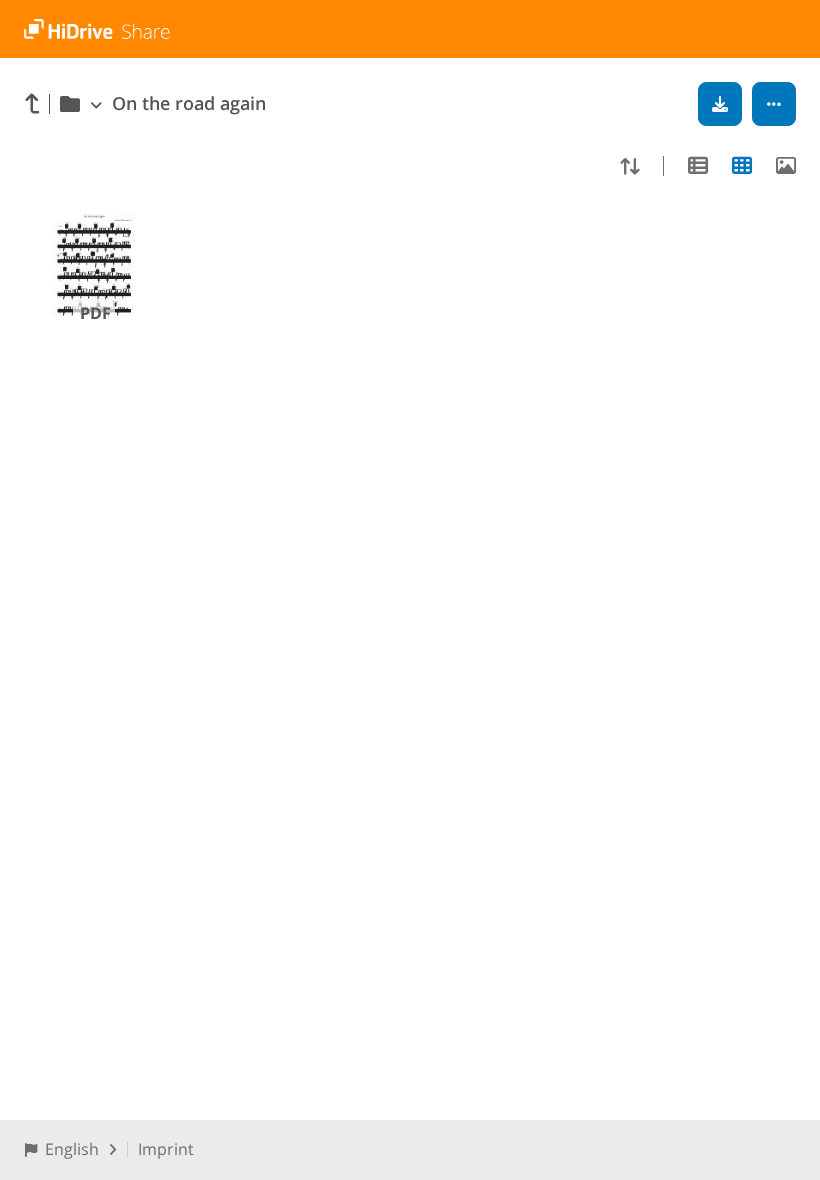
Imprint (166, 1149)
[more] (774, 104)
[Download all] (720, 104)
